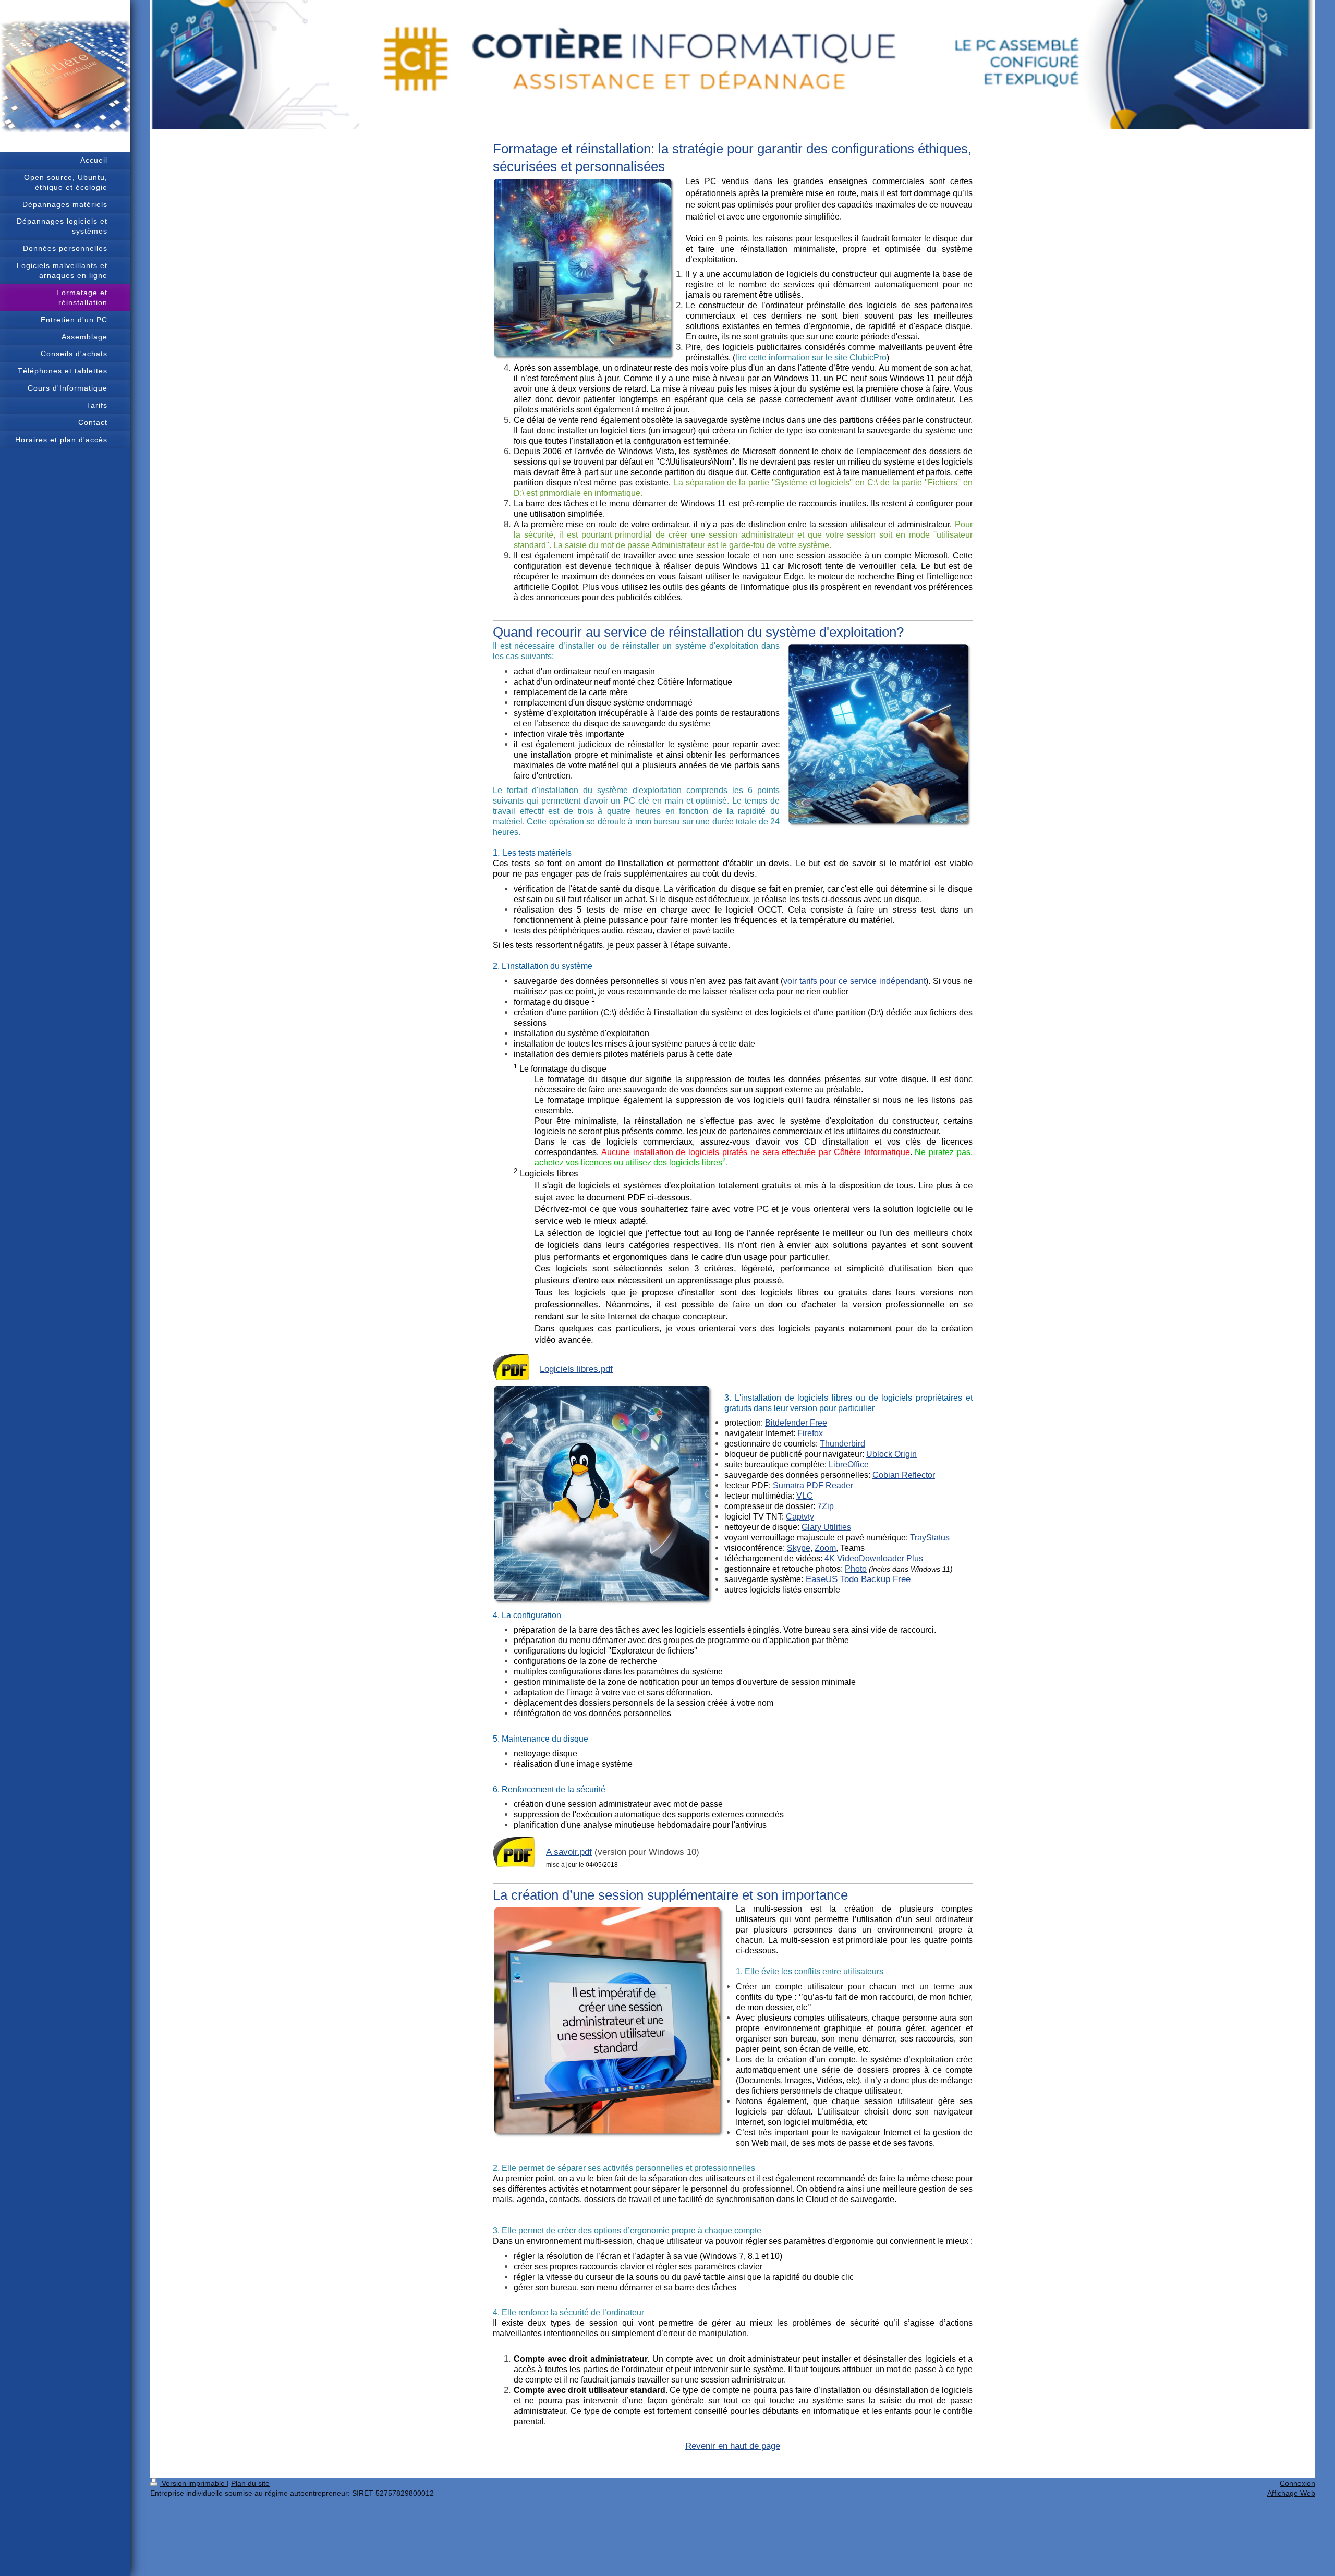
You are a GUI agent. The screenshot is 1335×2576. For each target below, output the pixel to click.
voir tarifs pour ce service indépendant (854, 981)
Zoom (825, 1548)
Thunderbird (842, 1444)
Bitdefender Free (796, 1423)
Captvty (800, 1517)
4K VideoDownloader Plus (874, 1558)
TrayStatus (930, 1538)
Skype (799, 1548)
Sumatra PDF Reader (813, 1485)
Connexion (1297, 2483)
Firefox (810, 1433)
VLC (805, 1496)
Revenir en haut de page (733, 2446)
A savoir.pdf (569, 1852)
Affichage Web (1291, 2493)
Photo (856, 1569)
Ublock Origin (891, 1454)
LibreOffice (849, 1465)
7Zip (826, 1506)
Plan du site (250, 2483)
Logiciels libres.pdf (576, 1369)
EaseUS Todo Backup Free (858, 1579)
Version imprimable (193, 2483)
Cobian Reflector (904, 1475)
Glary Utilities (826, 1527)
